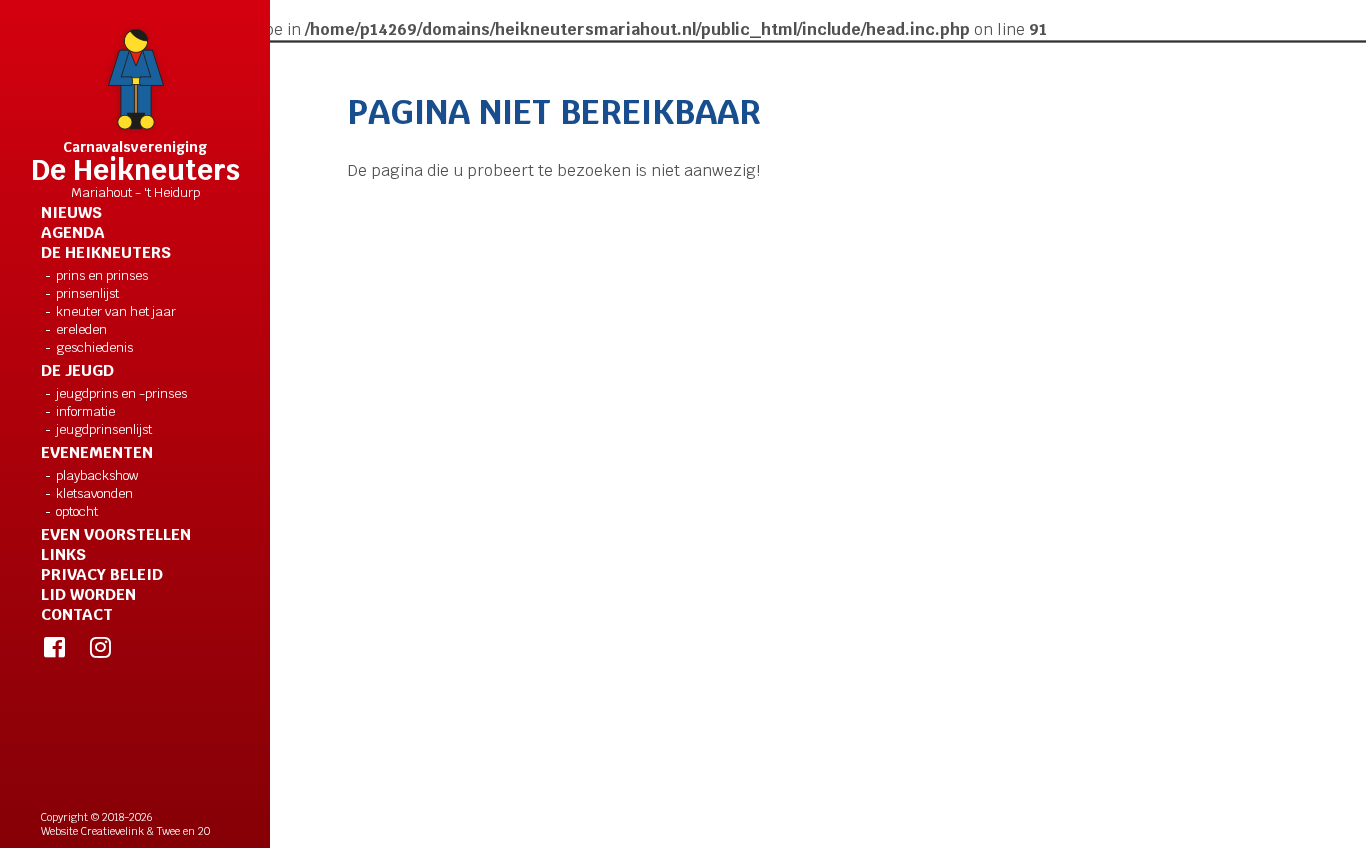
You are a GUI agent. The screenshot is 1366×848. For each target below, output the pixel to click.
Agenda (73, 233)
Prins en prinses (102, 275)
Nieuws (71, 213)
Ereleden (81, 329)
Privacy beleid (102, 575)
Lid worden (88, 595)
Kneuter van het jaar (116, 311)
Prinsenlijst (87, 293)
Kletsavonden (94, 493)
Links (63, 555)
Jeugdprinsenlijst (104, 429)
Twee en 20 (183, 831)
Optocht (77, 511)
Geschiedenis (94, 347)
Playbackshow (97, 475)
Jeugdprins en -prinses (121, 393)
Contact (77, 615)
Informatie (85, 411)
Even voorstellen (116, 535)
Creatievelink (112, 831)
